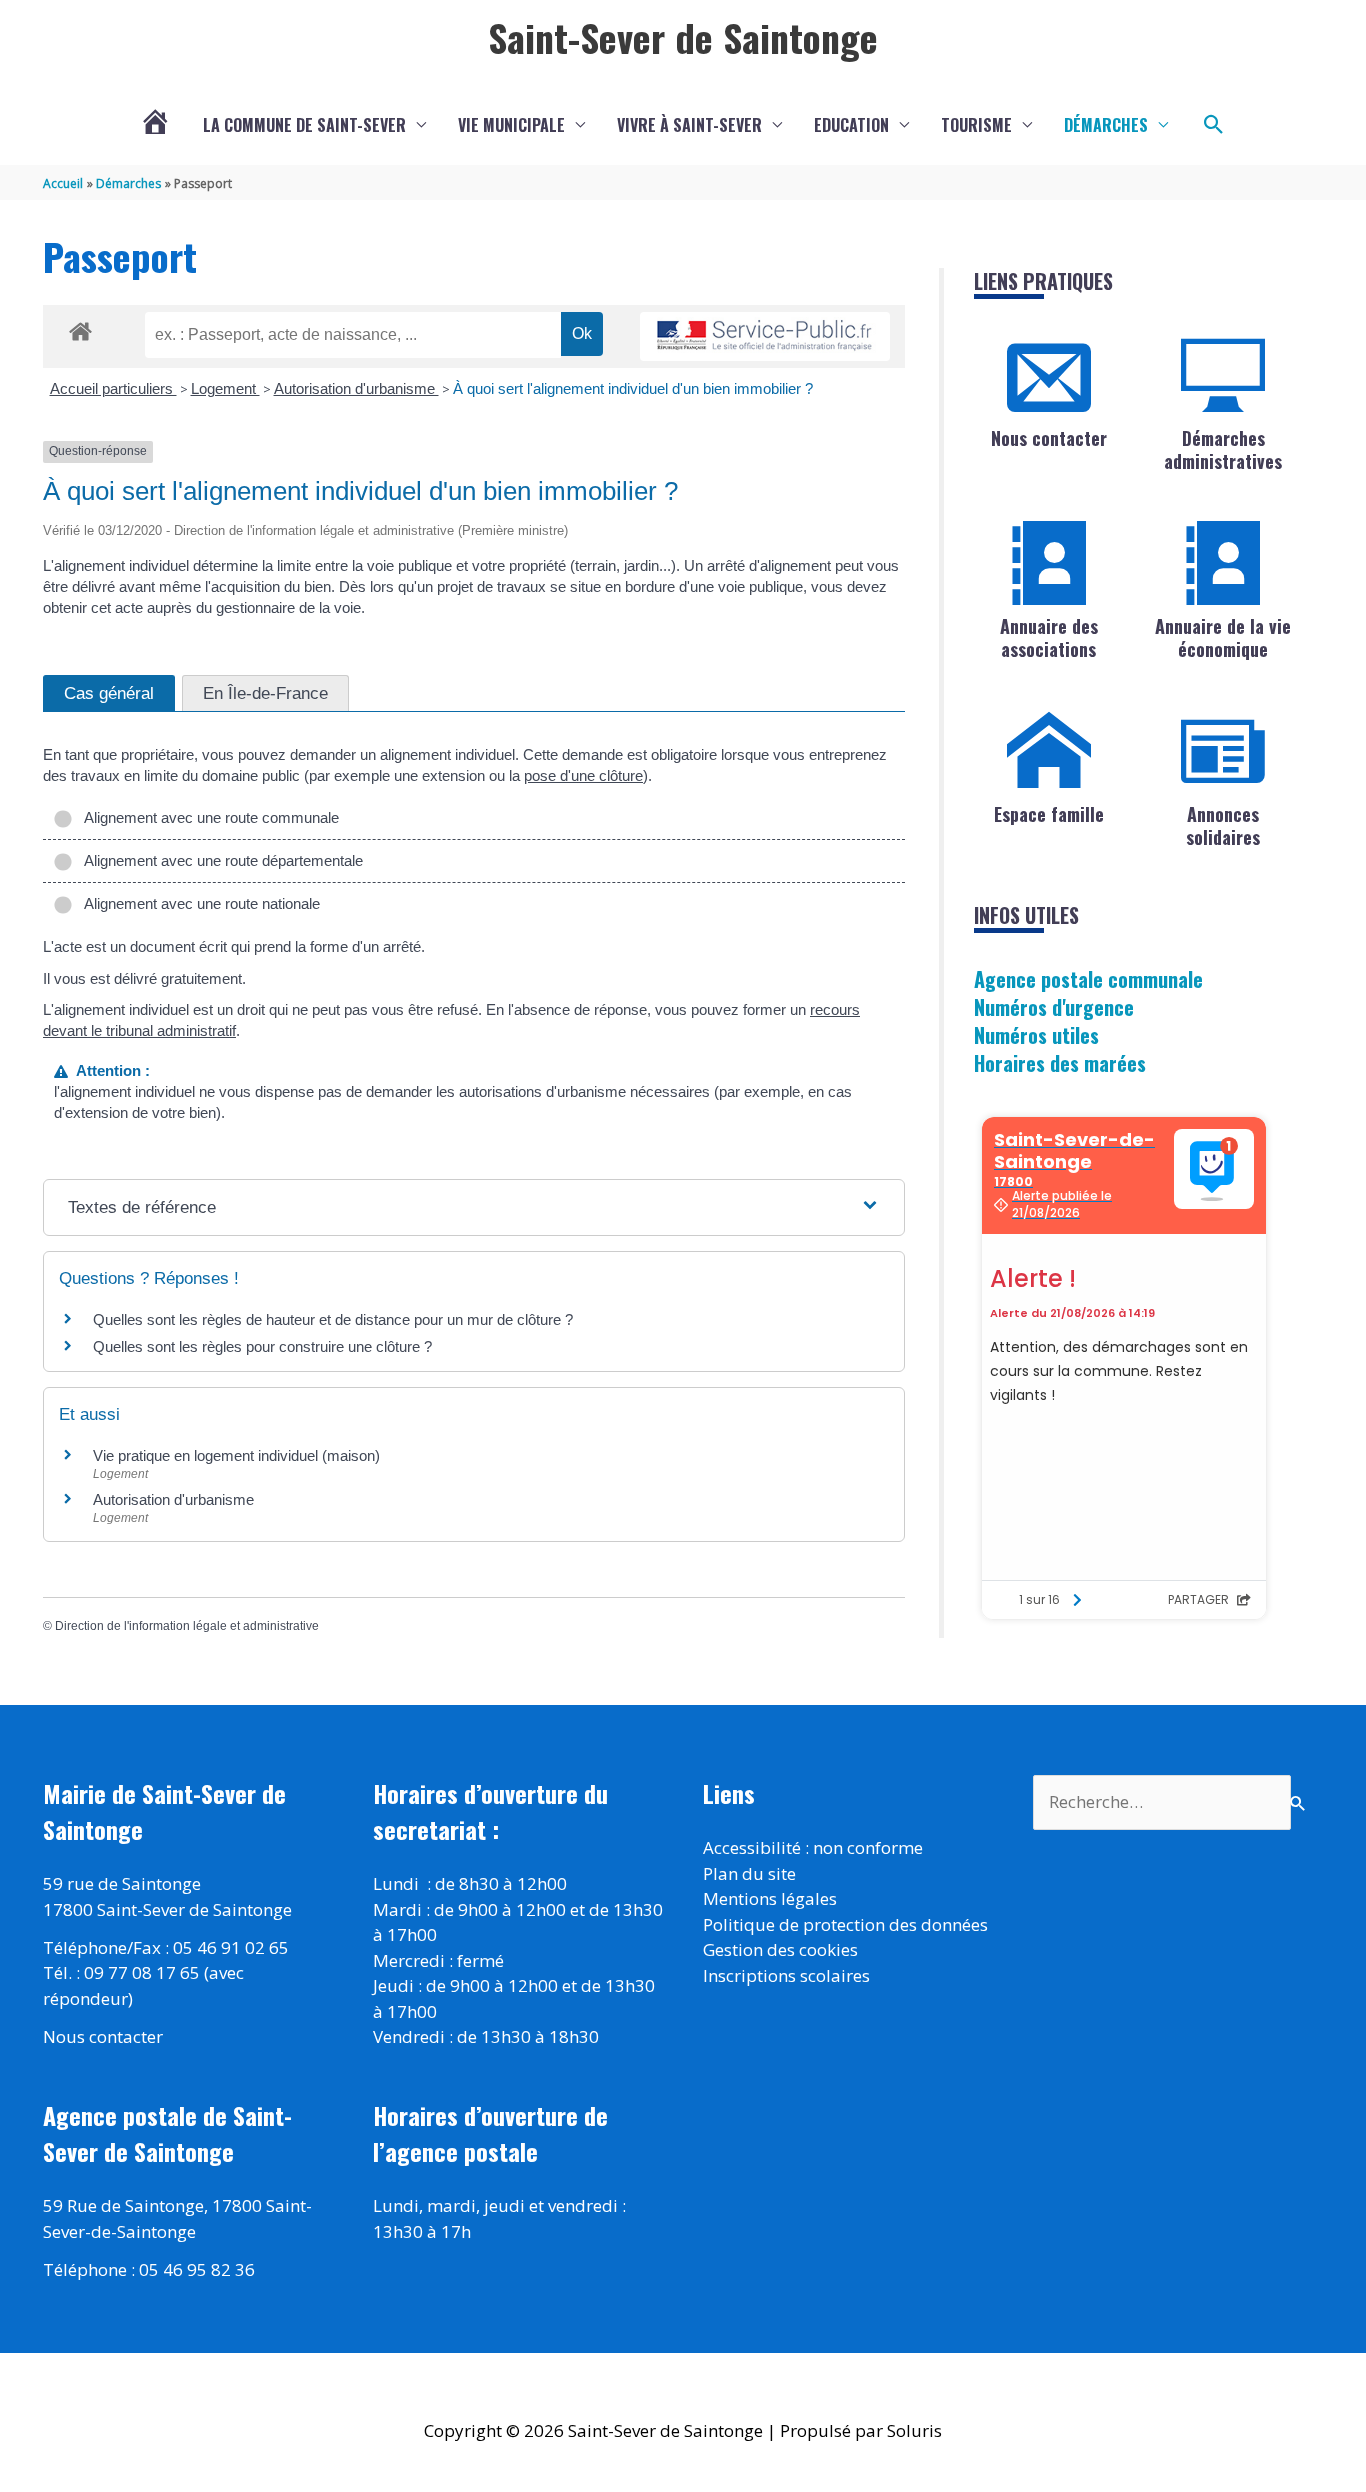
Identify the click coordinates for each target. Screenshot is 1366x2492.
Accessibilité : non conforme (813, 1847)
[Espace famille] (1049, 751)
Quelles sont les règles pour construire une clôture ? (262, 1346)
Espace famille (1049, 814)
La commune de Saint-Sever (304, 125)
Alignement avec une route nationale (198, 903)
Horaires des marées (1060, 1063)
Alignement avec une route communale (208, 817)
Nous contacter (1049, 438)
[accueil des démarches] (80, 328)
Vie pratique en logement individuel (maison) (236, 1455)
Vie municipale (511, 125)
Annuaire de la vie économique (1223, 637)
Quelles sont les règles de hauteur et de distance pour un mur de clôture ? (333, 1319)
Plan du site (749, 1873)
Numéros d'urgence (1054, 1007)
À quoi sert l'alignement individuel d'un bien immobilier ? (633, 388)
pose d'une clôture (583, 775)
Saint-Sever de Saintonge (683, 37)
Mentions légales (770, 1898)
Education (851, 125)
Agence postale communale (1088, 979)
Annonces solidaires (1223, 825)
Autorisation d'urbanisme (356, 388)
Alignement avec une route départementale (220, 860)
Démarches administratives (1223, 449)
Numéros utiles (1036, 1035)
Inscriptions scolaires (786, 1975)
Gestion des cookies (780, 1949)
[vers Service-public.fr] (765, 336)
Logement (225, 388)
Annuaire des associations (1049, 637)
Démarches (1106, 125)
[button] (1214, 125)
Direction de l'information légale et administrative (187, 1626)
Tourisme (976, 125)
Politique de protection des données (845, 1924)
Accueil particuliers (113, 388)
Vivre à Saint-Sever (689, 125)
